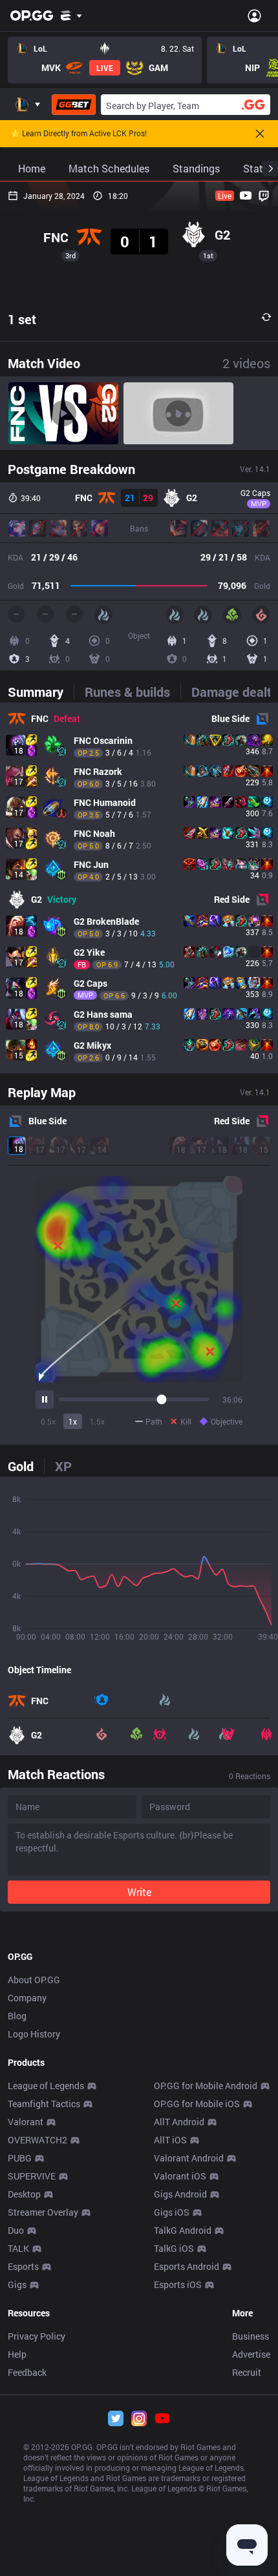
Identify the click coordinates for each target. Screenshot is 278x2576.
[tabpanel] (139, 888)
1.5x (97, 1421)
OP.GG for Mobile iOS (197, 2104)
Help (17, 2354)
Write (139, 1892)
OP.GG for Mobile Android (206, 2086)
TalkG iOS (174, 2248)
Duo (16, 2230)
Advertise (251, 2354)
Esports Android (187, 2266)
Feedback (27, 2372)
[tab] (41, 692)
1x (73, 1421)
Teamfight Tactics (44, 2104)
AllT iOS (170, 2140)
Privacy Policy (37, 2336)
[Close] (260, 134)
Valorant (26, 2122)
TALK (18, 2248)
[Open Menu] (254, 15)
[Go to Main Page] (32, 15)
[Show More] (71, 15)
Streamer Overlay (43, 2212)
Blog (17, 2016)
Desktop (24, 2194)
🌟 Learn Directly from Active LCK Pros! (79, 134)
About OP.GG (34, 1980)
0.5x (48, 1421)
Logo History (34, 2034)
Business (251, 2336)
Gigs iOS (172, 2212)
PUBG (20, 2158)
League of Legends (46, 2086)
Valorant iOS (180, 2176)
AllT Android (179, 2122)
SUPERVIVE (32, 2176)
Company (27, 1998)
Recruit (247, 2372)
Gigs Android (180, 2194)
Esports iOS (178, 2284)
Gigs (17, 2284)
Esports (23, 2266)
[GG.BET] (74, 105)
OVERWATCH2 (37, 2140)
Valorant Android (189, 2158)
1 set (22, 319)
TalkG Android (183, 2230)
